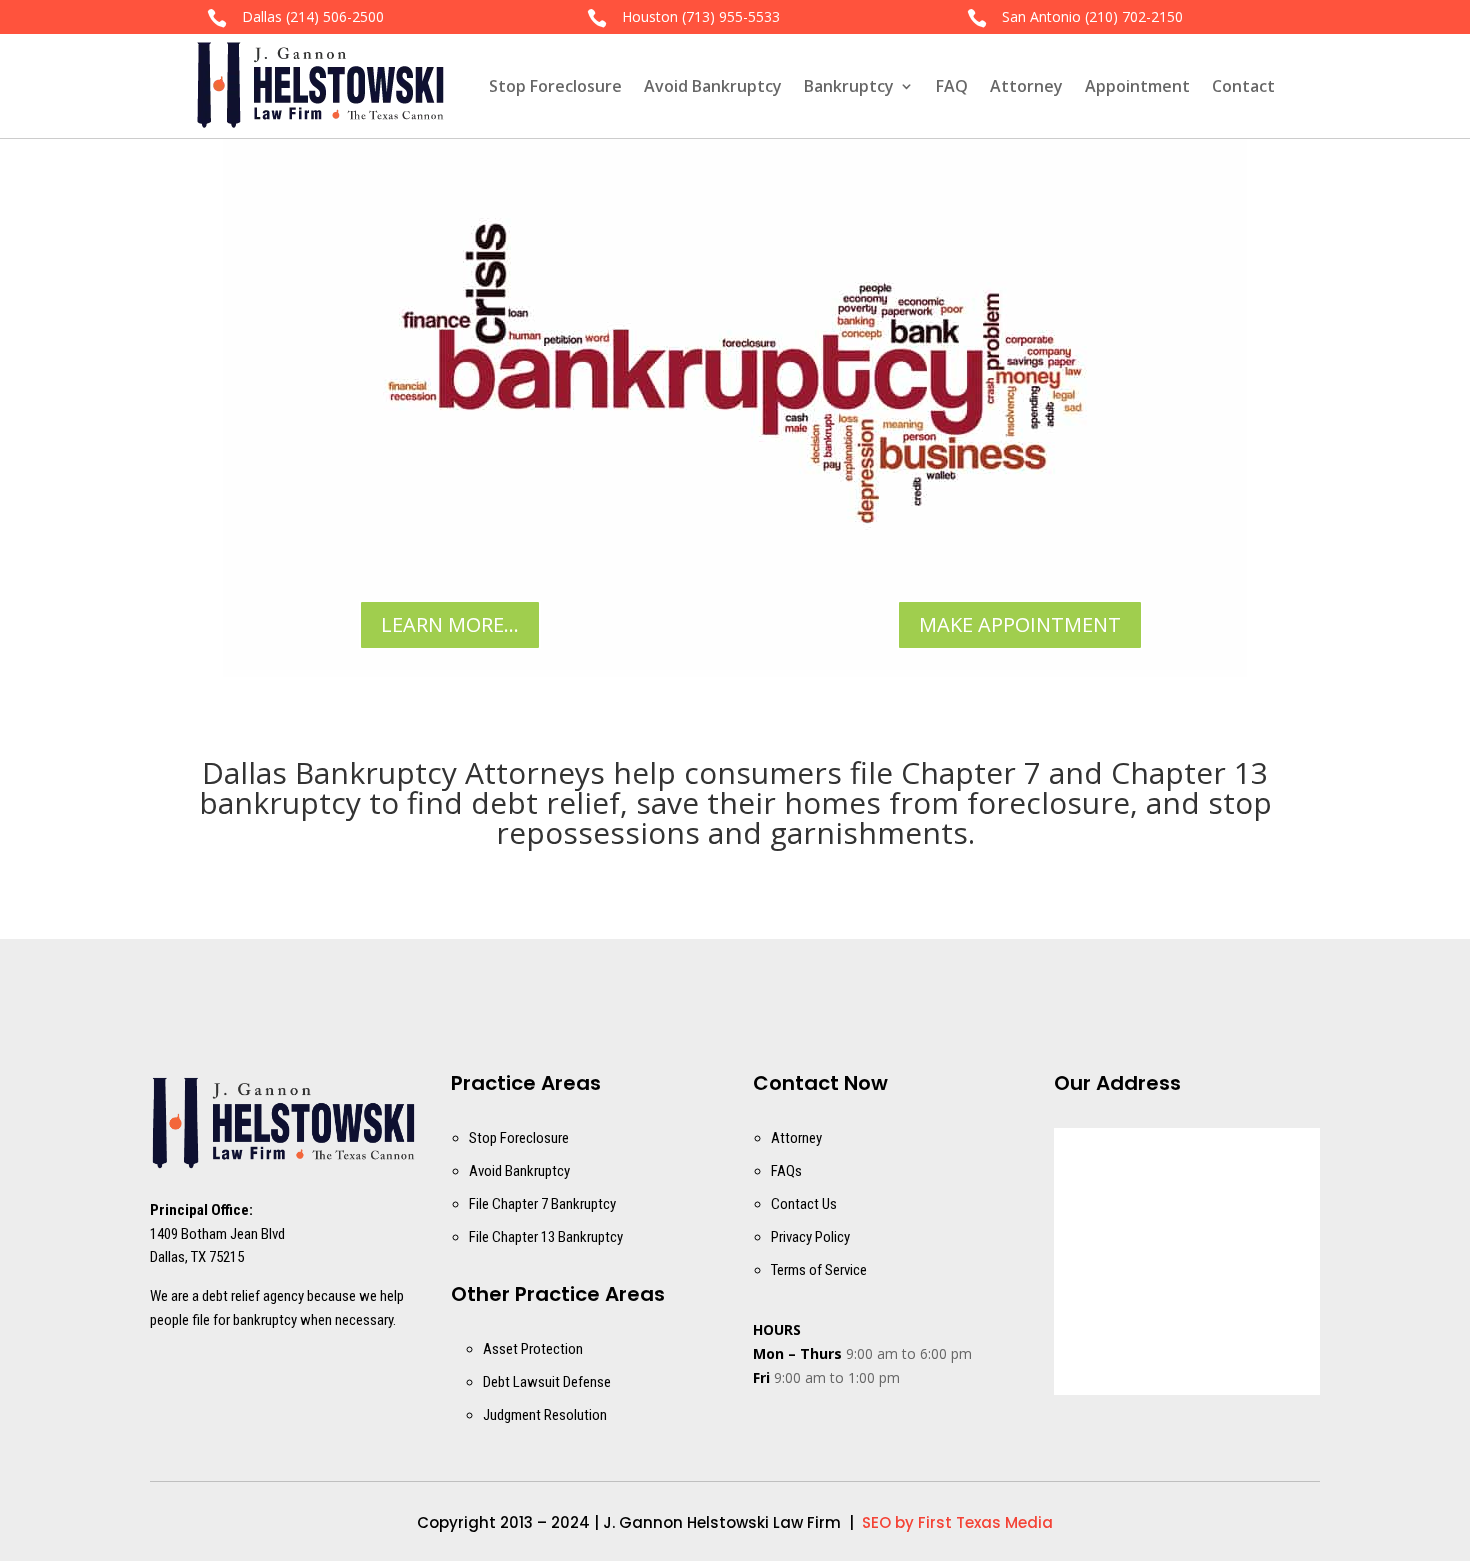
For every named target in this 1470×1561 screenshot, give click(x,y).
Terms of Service (819, 1270)
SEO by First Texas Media (957, 1522)
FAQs (786, 1171)
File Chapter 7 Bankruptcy (542, 1204)
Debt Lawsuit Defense (547, 1382)
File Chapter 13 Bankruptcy (546, 1237)
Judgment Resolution (545, 1415)
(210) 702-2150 (1134, 16)
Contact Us (804, 1204)
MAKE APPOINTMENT (1020, 624)
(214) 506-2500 (335, 16)
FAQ (952, 86)
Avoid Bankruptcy (713, 86)
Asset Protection (533, 1349)
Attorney (1026, 86)
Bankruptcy (849, 86)
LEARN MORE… (450, 624)
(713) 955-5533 (731, 16)
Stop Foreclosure (555, 86)
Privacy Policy (810, 1237)
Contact (1243, 86)
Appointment (1137, 86)
